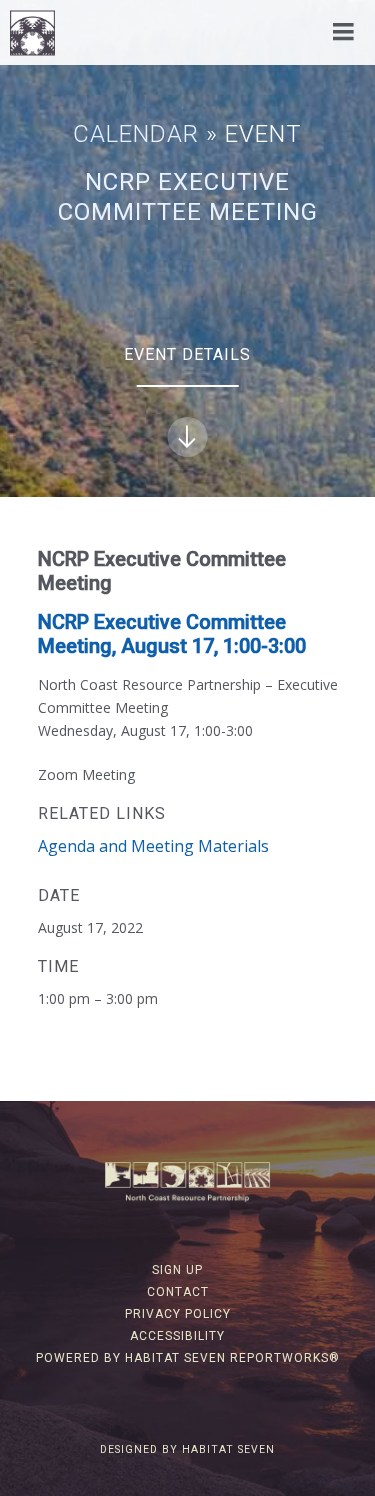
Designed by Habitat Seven (187, 1449)
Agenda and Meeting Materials (153, 846)
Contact (178, 1292)
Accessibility (177, 1336)
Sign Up (177, 1270)
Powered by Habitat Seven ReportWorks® (188, 1358)
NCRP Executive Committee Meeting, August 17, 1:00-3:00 (172, 634)
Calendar (136, 134)
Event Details (187, 354)
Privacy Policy (178, 1314)
